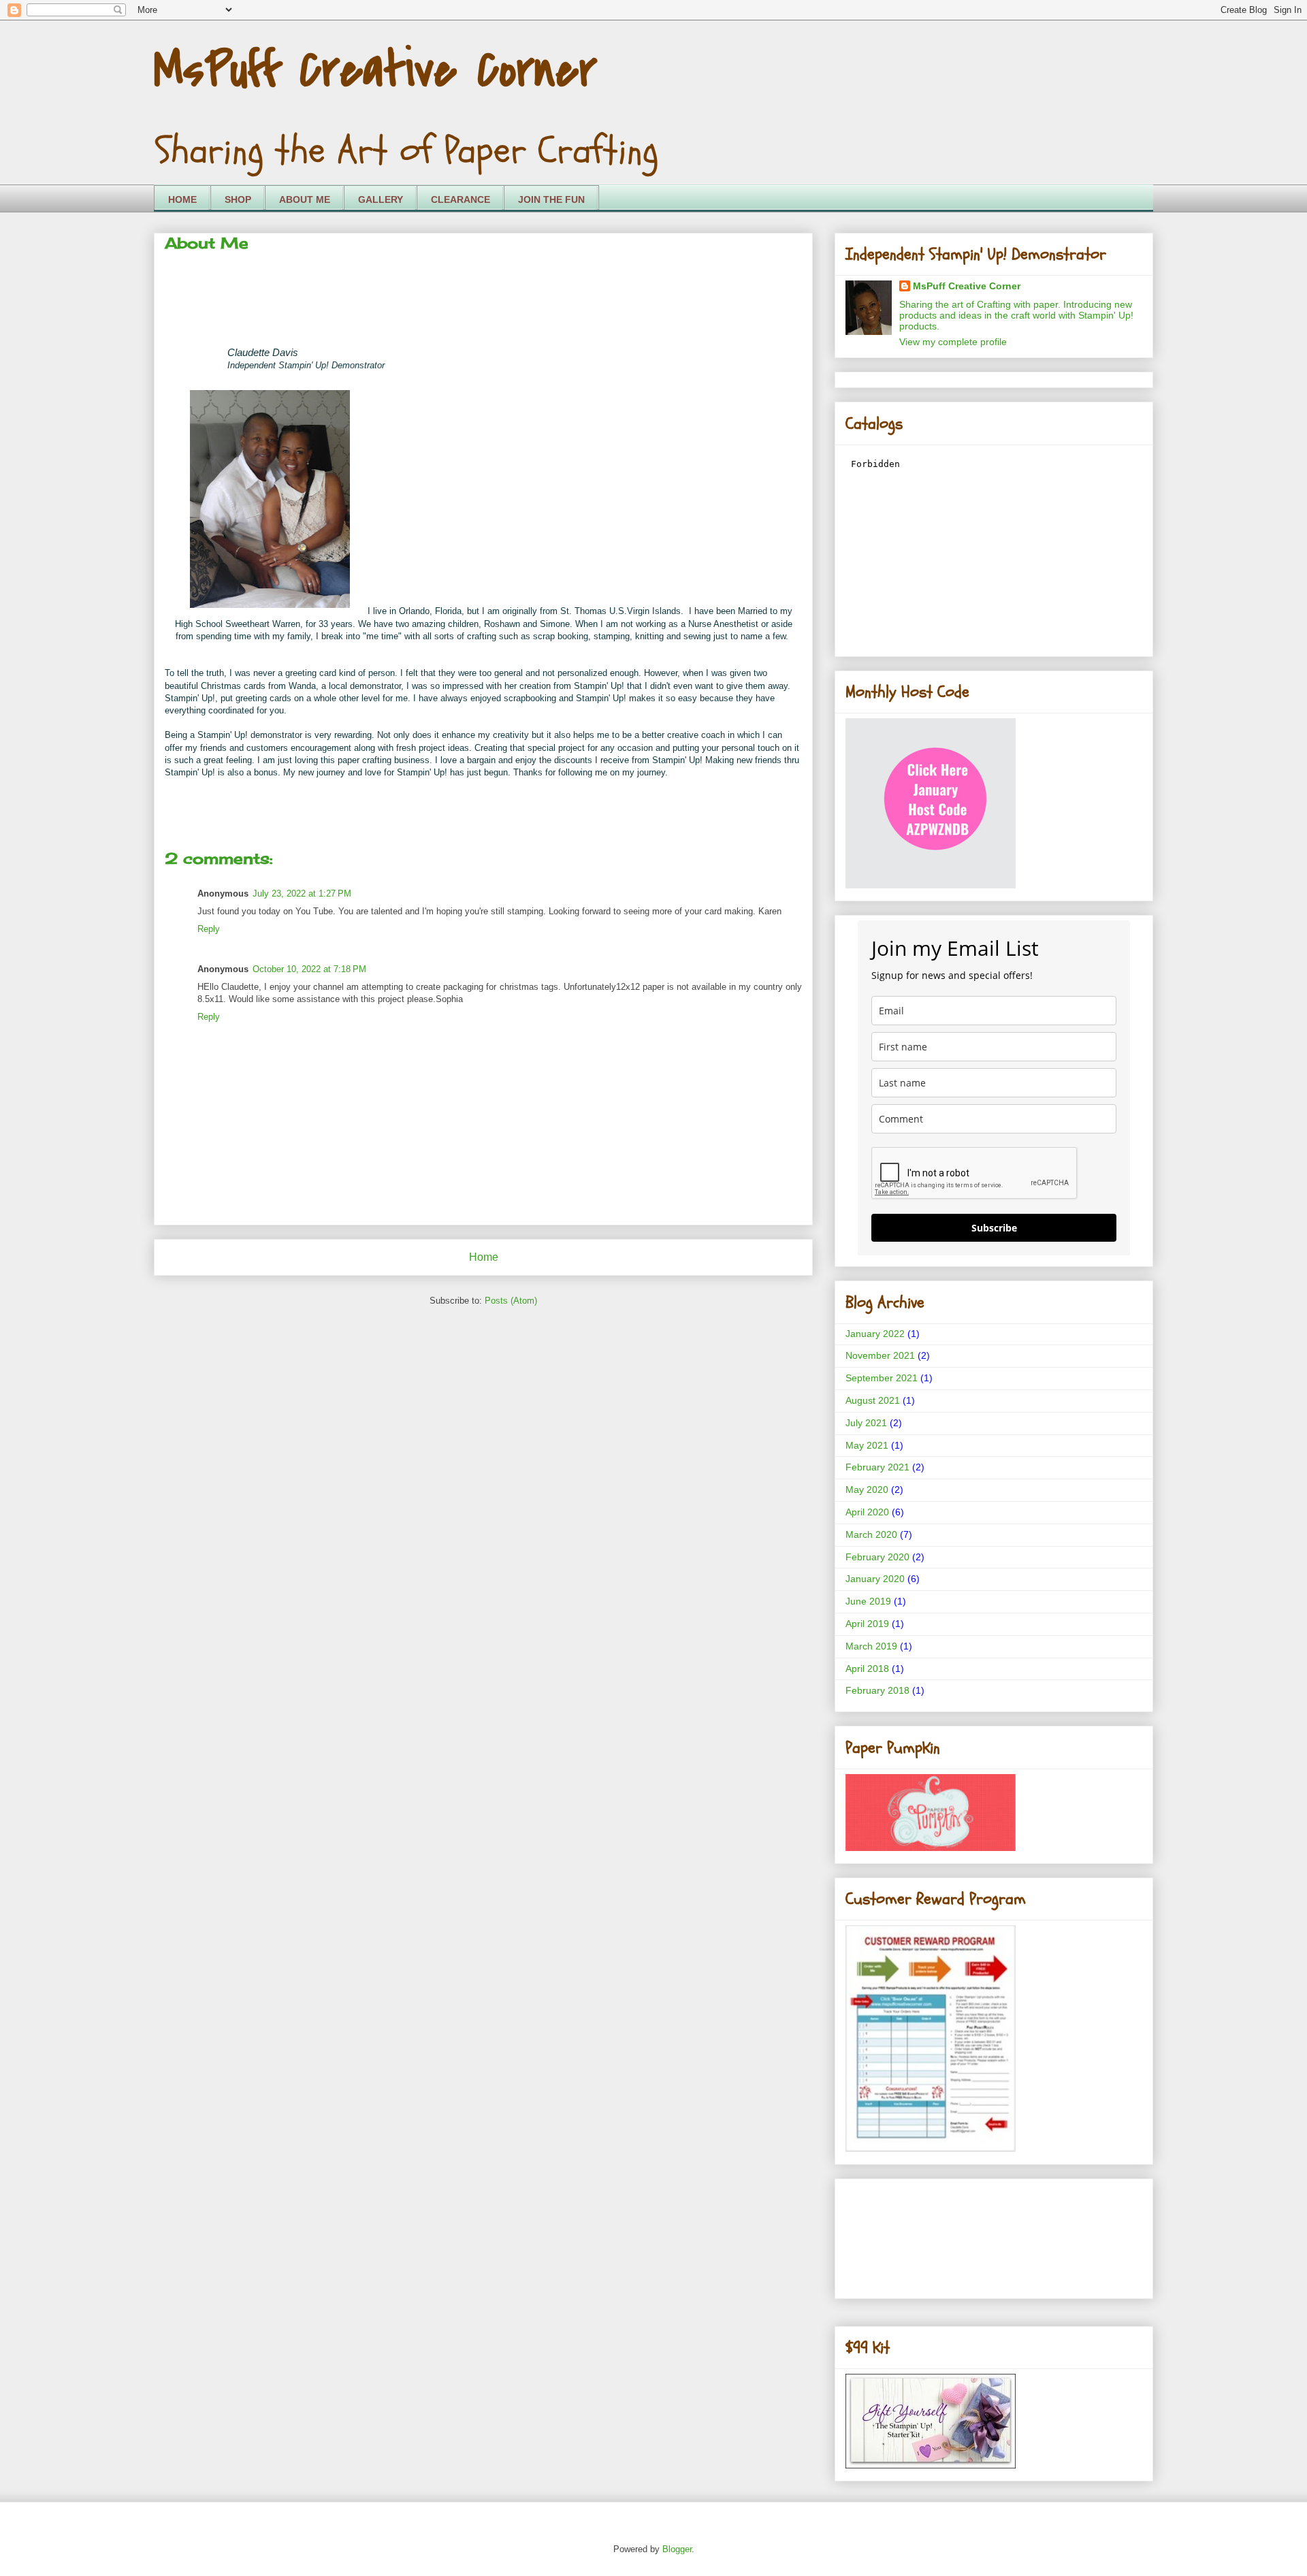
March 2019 (871, 1646)
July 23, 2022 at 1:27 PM (302, 893)
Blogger (677, 2549)
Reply (209, 929)
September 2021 (882, 1378)
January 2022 (875, 1334)
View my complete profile (953, 342)
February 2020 (877, 1557)
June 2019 (868, 1601)
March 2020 (871, 1534)
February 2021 (877, 1467)
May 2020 (867, 1490)
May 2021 (867, 1445)
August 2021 (873, 1400)
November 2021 (880, 1355)
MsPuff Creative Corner (375, 70)
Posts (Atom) (511, 1301)
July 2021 (866, 1423)
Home (484, 1257)
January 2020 (875, 1579)
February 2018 (877, 1690)
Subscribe (994, 1228)
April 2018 (867, 1669)
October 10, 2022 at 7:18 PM (309, 969)
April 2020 (867, 1512)
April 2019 (867, 1624)
